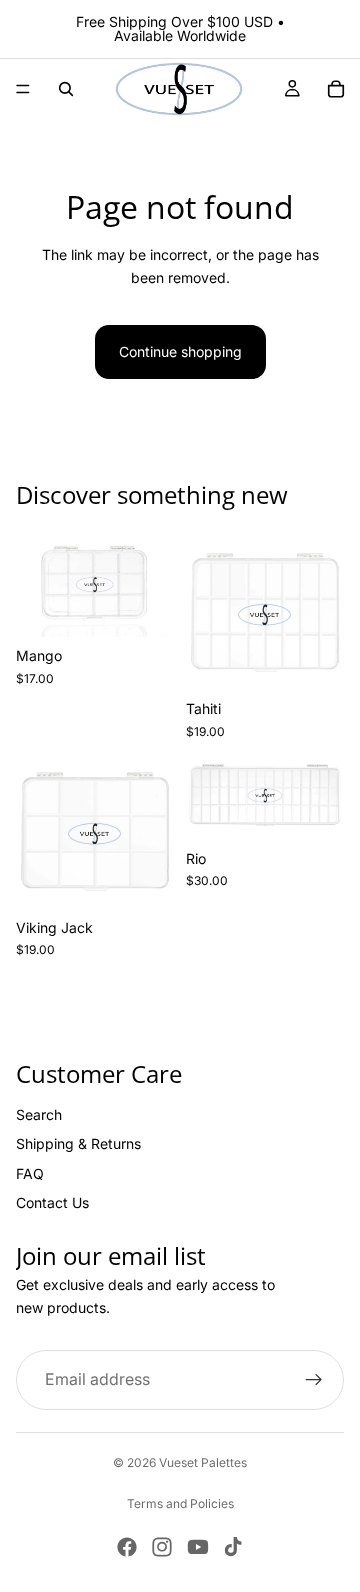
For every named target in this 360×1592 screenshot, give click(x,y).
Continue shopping (180, 351)
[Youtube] (198, 1547)
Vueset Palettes (203, 1462)
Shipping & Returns (78, 1144)
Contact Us (52, 1202)
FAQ (30, 1173)
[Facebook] (127, 1547)
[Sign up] (314, 1381)
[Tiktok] (233, 1547)
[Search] (66, 89)
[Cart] (336, 89)
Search (39, 1114)
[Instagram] (162, 1547)
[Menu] (23, 89)
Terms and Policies (180, 1503)
